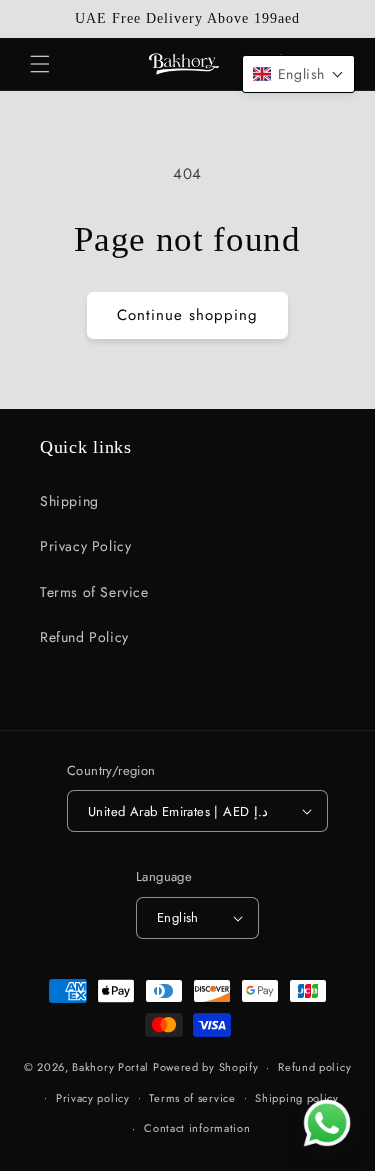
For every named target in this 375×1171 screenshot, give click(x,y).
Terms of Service (94, 592)
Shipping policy (297, 1098)
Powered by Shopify (206, 1067)
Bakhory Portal (110, 1067)
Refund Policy (84, 637)
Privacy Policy (85, 546)
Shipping (69, 501)
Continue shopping (187, 315)
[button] (40, 64)
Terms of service (192, 1098)
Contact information (197, 1128)
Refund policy (314, 1067)
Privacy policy (93, 1098)
